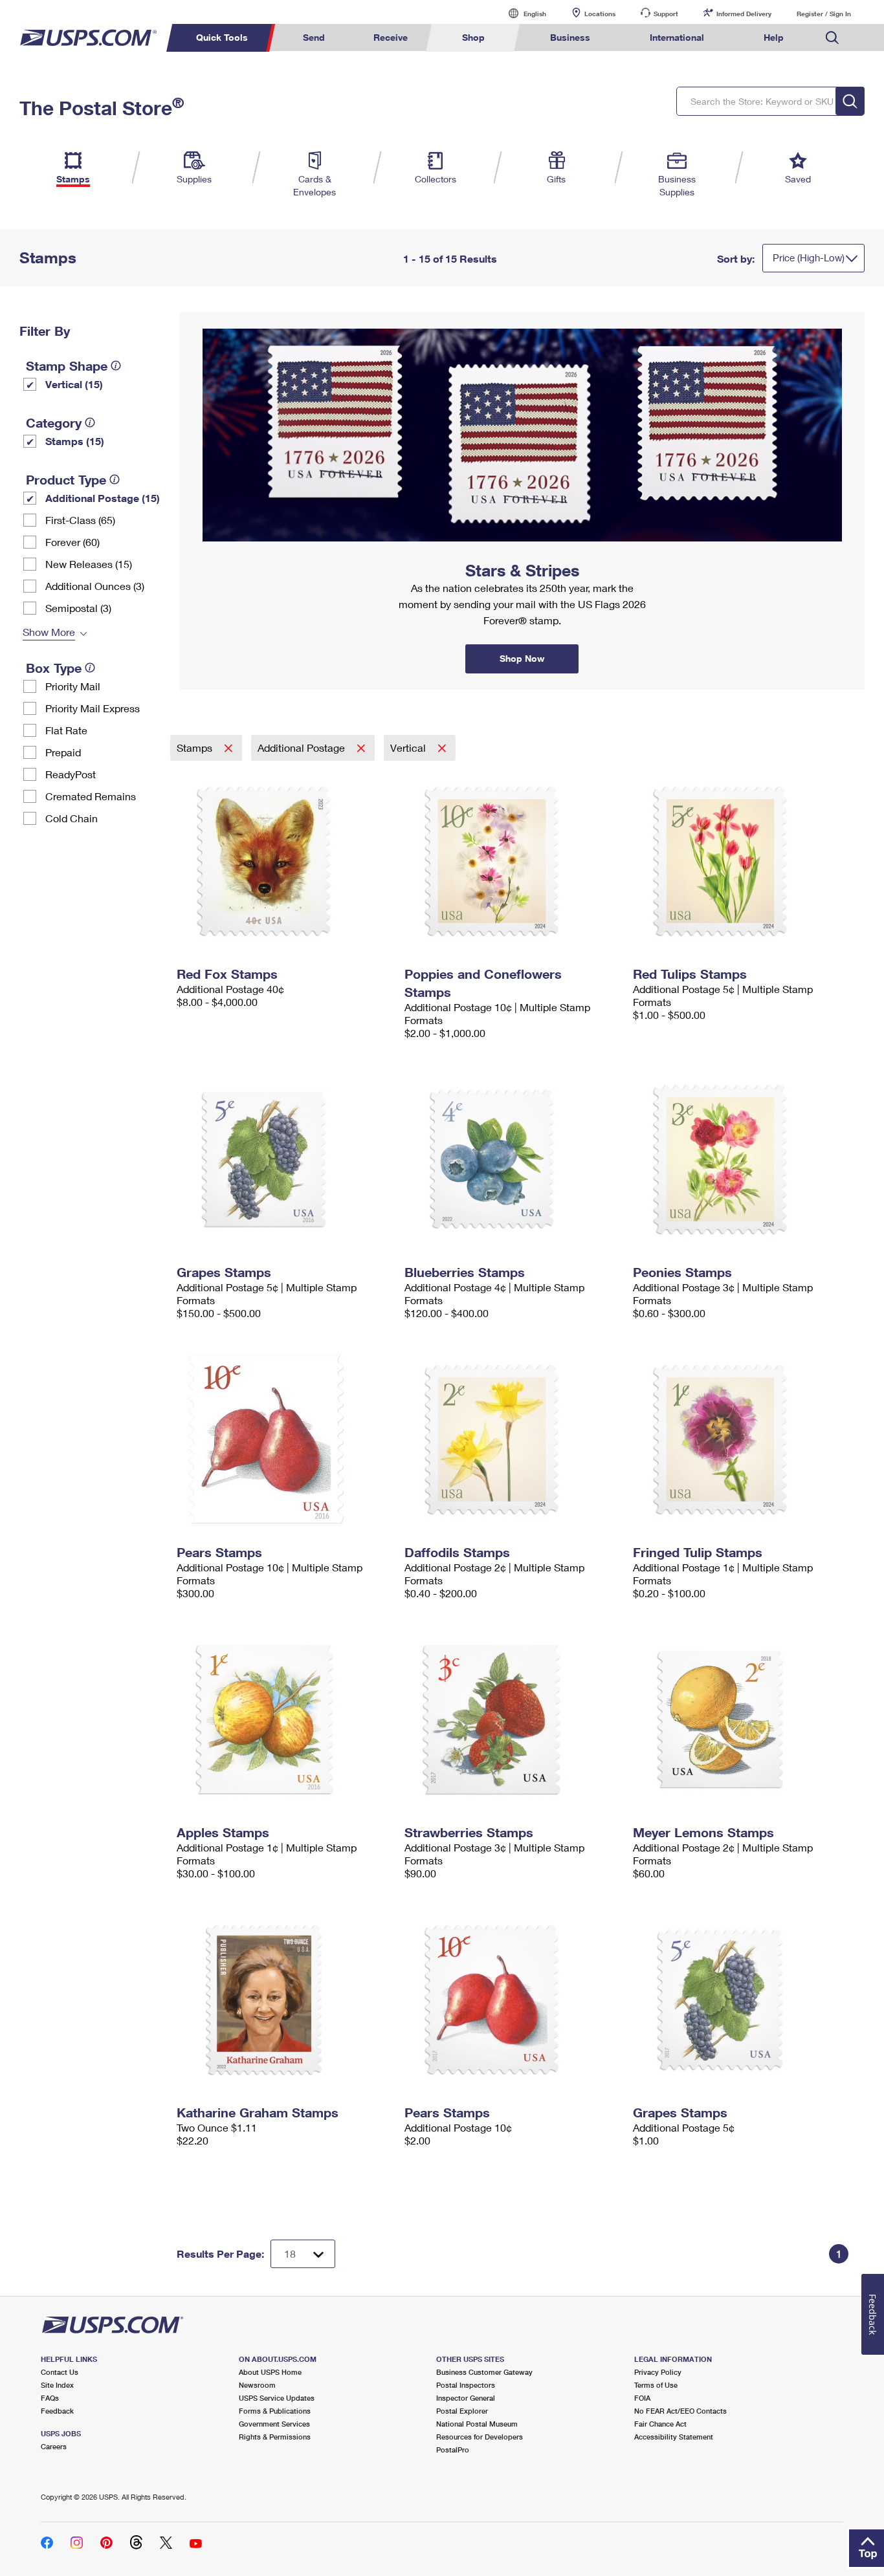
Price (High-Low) (809, 257)
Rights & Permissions (275, 2437)
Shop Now (195, 317)
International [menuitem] (677, 37)
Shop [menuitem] (473, 37)
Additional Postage (303, 748)
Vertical (409, 748)
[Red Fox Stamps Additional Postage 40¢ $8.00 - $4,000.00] (284, 861)
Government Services (274, 2424)
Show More (49, 632)
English (522, 13)
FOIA (642, 2398)
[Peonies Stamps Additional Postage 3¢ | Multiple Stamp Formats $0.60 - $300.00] (741, 1159)
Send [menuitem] (314, 37)
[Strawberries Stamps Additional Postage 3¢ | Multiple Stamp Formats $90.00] (512, 1719)
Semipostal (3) (78, 608)
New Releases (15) (89, 564)
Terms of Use (656, 2385)
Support (666, 14)
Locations (600, 14)
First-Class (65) (80, 520)
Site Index (57, 2385)
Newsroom (257, 2385)
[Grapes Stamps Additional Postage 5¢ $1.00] (741, 2000)
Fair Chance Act (660, 2424)
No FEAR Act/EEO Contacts (680, 2411)
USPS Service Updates (277, 2398)
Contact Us (60, 2372)
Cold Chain (72, 818)
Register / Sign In (824, 14)
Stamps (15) (75, 441)
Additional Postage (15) (103, 498)
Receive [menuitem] (391, 37)
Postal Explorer (462, 2411)
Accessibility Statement (674, 2437)
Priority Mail (73, 686)
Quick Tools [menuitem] (222, 37)
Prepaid (63, 752)
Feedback (57, 2411)
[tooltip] (116, 366)
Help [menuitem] (774, 37)
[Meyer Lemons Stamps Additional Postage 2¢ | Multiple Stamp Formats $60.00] (741, 1719)
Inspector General (466, 2398)
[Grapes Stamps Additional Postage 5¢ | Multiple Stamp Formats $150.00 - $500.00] (284, 1159)
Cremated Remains (91, 796)
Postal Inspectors (466, 2385)
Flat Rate (66, 730)
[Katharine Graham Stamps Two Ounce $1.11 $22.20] (284, 2000)
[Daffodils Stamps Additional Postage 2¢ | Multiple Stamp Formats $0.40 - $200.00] (512, 1439)
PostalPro (453, 2450)
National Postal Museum (477, 2424)
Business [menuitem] (570, 37)
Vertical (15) (74, 384)
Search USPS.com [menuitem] (832, 38)
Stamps (196, 748)
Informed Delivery (744, 14)
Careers (54, 2446)
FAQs (50, 2398)
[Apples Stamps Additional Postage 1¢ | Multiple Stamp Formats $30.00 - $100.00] (284, 1719)
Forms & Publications (275, 2411)
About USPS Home (270, 2372)
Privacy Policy (658, 2372)
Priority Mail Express (93, 708)
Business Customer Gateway (484, 2372)
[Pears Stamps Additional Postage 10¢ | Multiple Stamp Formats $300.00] (284, 1439)
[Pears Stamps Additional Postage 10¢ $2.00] (512, 2000)
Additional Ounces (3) (95, 586)
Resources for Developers (480, 2437)
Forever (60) (72, 542)
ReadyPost (71, 774)
